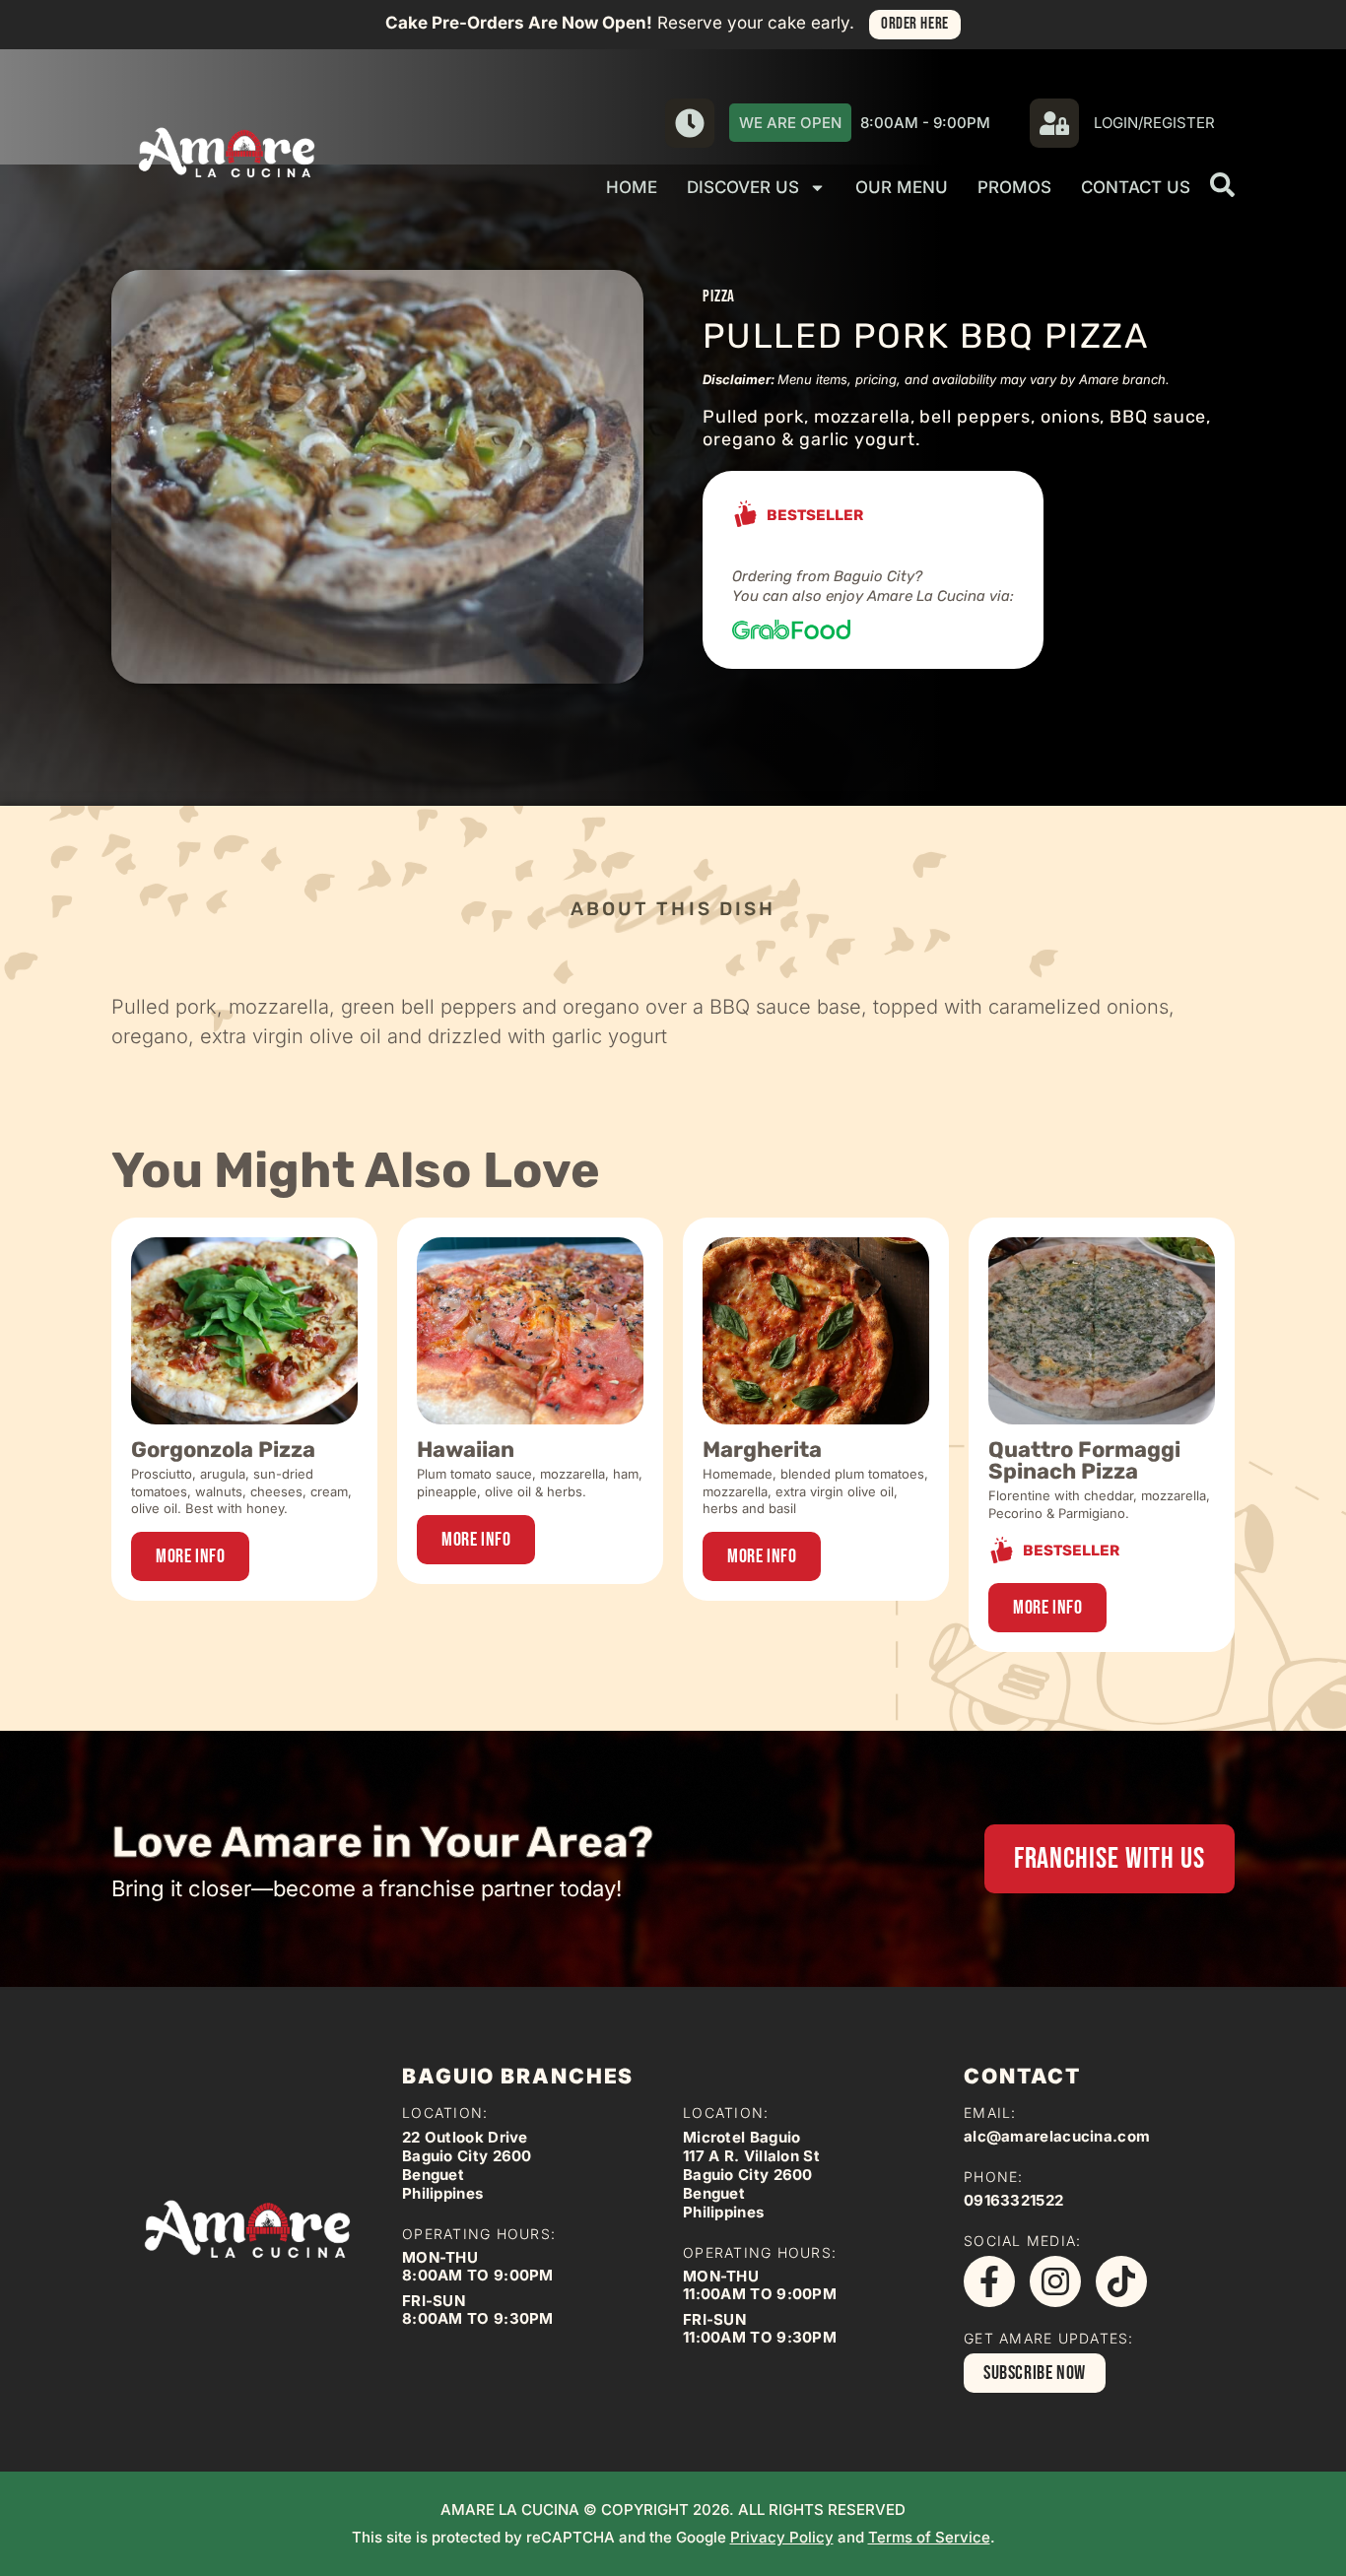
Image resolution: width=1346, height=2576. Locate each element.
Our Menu (902, 187)
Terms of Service (929, 2537)
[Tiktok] (1121, 2281)
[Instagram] (1055, 2281)
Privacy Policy (782, 2537)
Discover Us (743, 187)
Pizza (719, 297)
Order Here (914, 24)
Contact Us (1136, 187)
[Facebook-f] (989, 2281)
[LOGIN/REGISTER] (1054, 123)
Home (632, 187)
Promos (1014, 187)
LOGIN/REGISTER (1154, 123)
